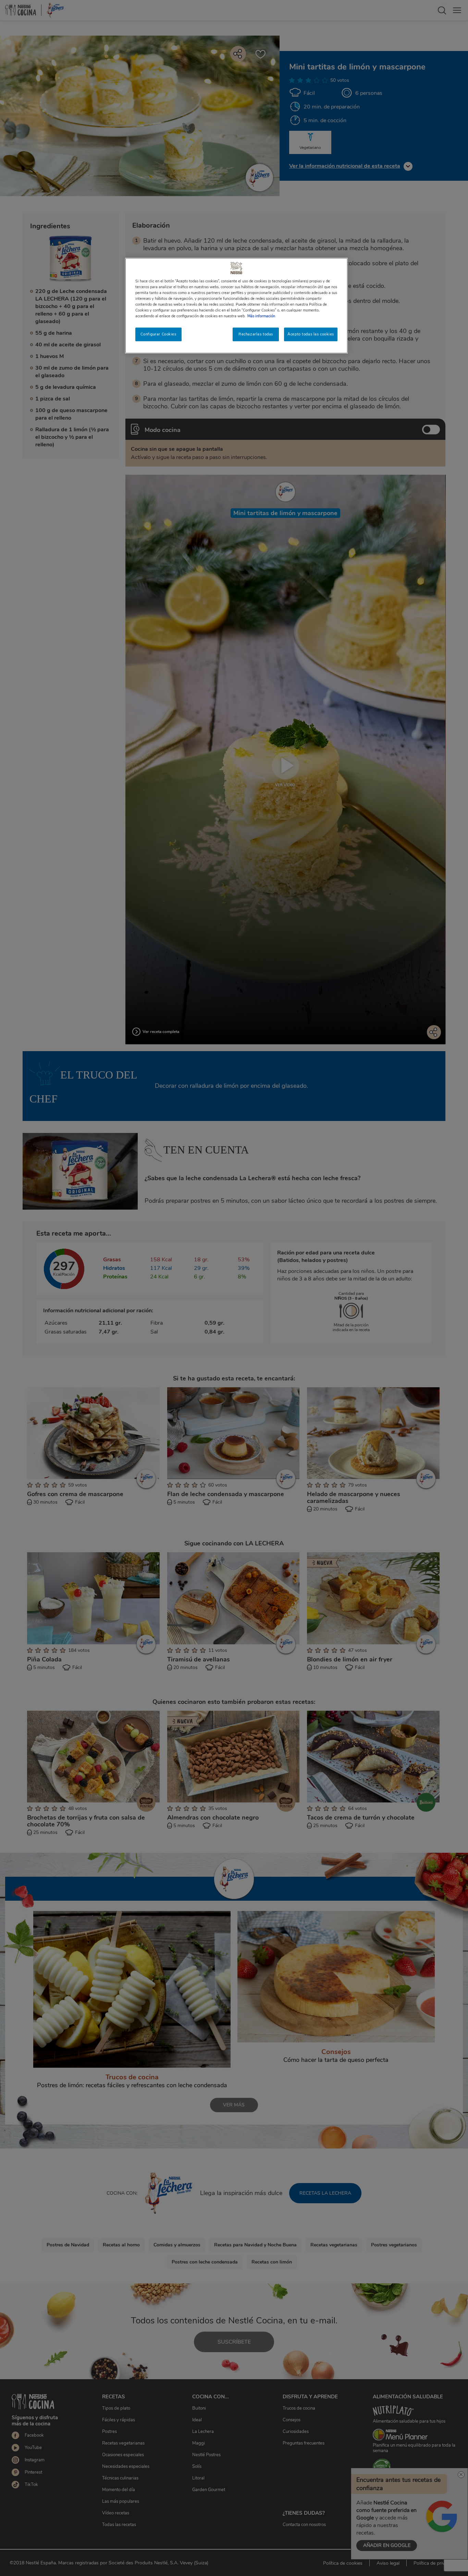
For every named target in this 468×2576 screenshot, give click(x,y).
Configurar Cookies (158, 334)
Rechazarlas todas (256, 334)
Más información (261, 316)
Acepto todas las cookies (311, 334)
